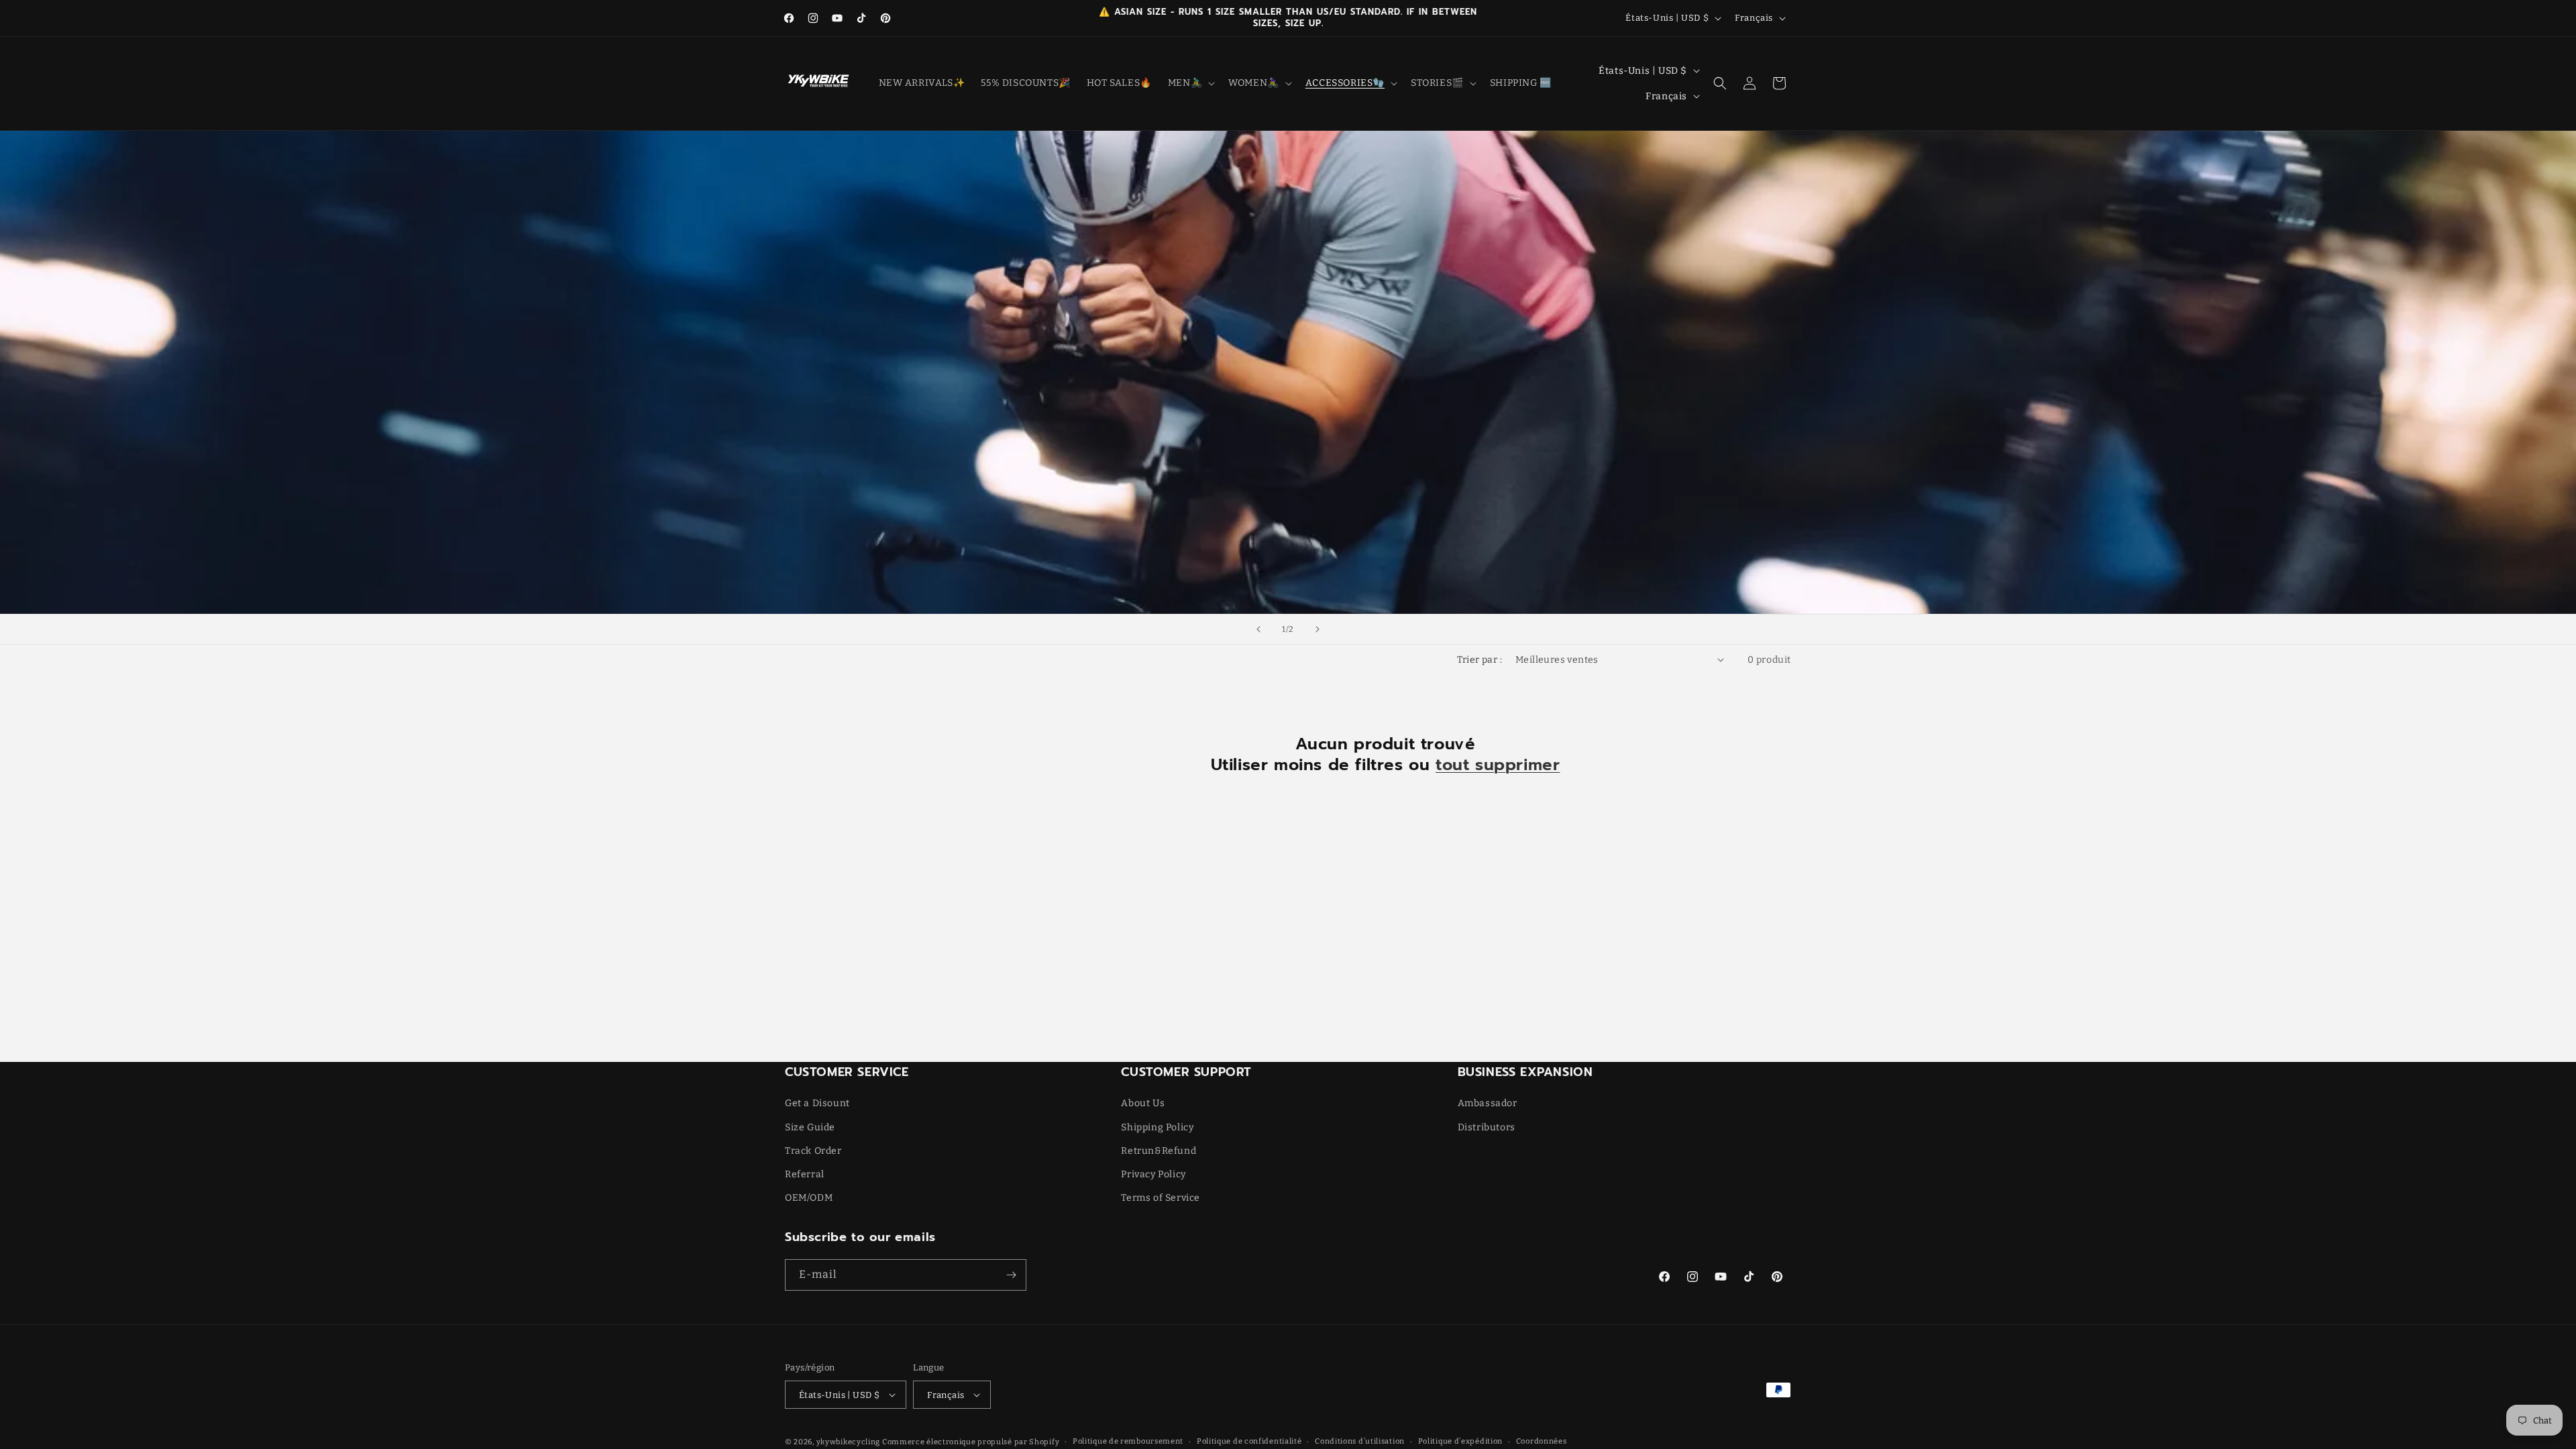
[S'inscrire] (1011, 1275)
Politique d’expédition (1460, 1441)
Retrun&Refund (1159, 1151)
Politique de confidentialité (1249, 1441)
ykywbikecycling (849, 1442)
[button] (1190, 83)
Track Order (813, 1151)
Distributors (1487, 1127)
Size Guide (810, 1127)
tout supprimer (1498, 765)
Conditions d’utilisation (1360, 1441)
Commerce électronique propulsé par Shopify (971, 1442)
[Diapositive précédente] (1258, 629)
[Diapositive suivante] (1318, 629)
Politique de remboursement (1128, 1441)
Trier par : (1480, 660)
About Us (1143, 1103)
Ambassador (1488, 1103)
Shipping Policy (1157, 1127)
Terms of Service (1161, 1198)
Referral (805, 1174)
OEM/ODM (809, 1198)
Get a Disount (817, 1103)
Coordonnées (1542, 1441)
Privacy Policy (1153, 1174)
